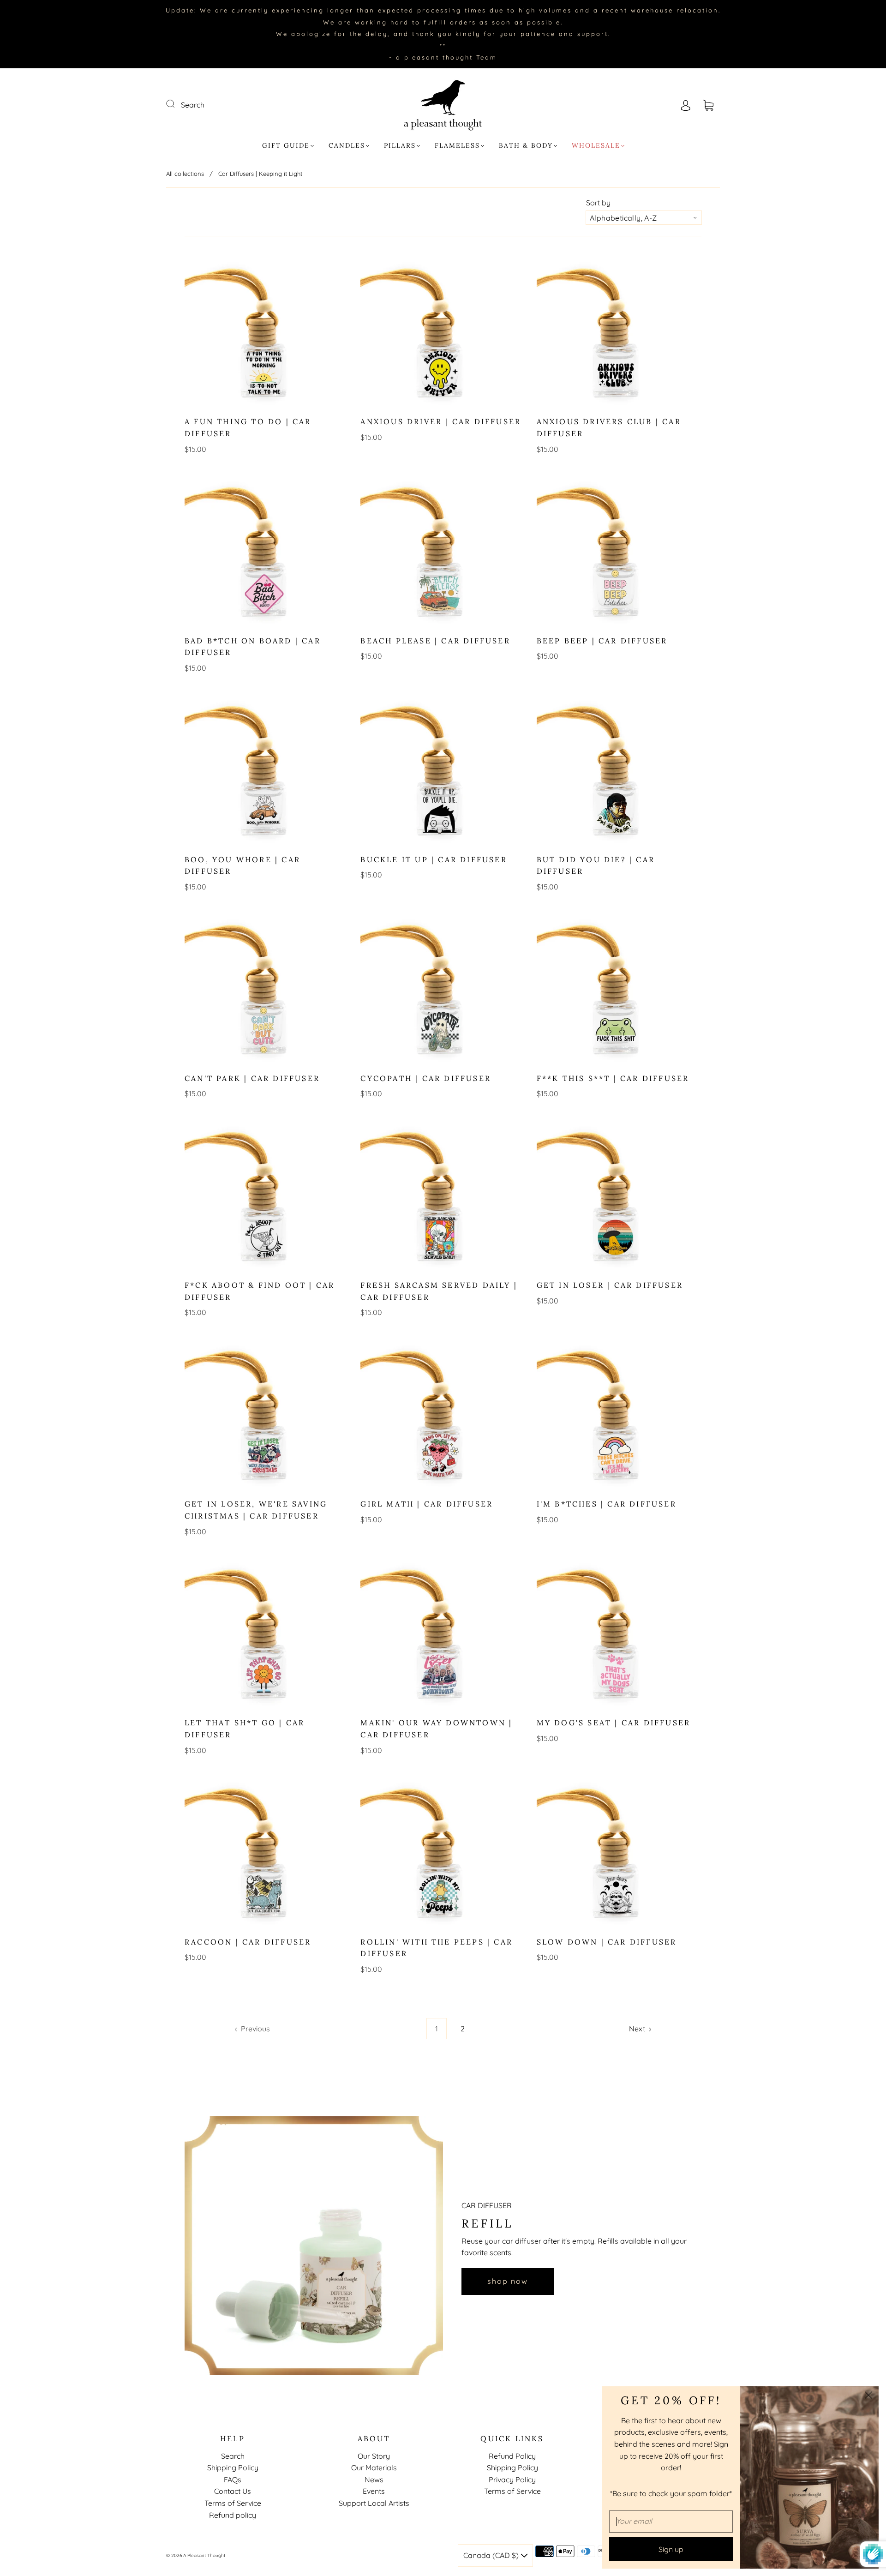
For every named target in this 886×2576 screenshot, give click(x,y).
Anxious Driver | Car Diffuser (441, 421)
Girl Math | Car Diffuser (427, 1504)
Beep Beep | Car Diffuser (602, 641)
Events (374, 2491)
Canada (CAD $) (492, 2555)
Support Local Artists (374, 2503)
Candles (347, 146)
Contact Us (233, 2491)
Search (193, 105)
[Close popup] (868, 2396)
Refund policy (233, 2515)
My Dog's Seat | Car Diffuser (614, 1723)
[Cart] (708, 105)
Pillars (400, 146)
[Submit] (176, 104)
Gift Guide (286, 146)
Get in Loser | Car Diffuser (610, 1285)
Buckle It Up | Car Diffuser (434, 859)
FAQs (233, 2480)
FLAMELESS (457, 146)
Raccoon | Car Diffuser (248, 1942)
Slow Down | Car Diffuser (607, 1942)
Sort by (598, 203)
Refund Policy (512, 2456)
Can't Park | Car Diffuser (252, 1078)
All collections (185, 174)
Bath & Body (526, 146)
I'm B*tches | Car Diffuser (607, 1504)
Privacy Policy (512, 2480)
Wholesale (596, 146)
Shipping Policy (233, 2468)
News (374, 2480)
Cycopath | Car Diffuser (426, 1078)
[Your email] (671, 2522)
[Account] (686, 105)
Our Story (374, 2456)
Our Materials (374, 2468)
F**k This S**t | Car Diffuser (613, 1078)
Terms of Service (233, 2503)
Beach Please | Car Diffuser (435, 641)
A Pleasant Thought (204, 2555)
